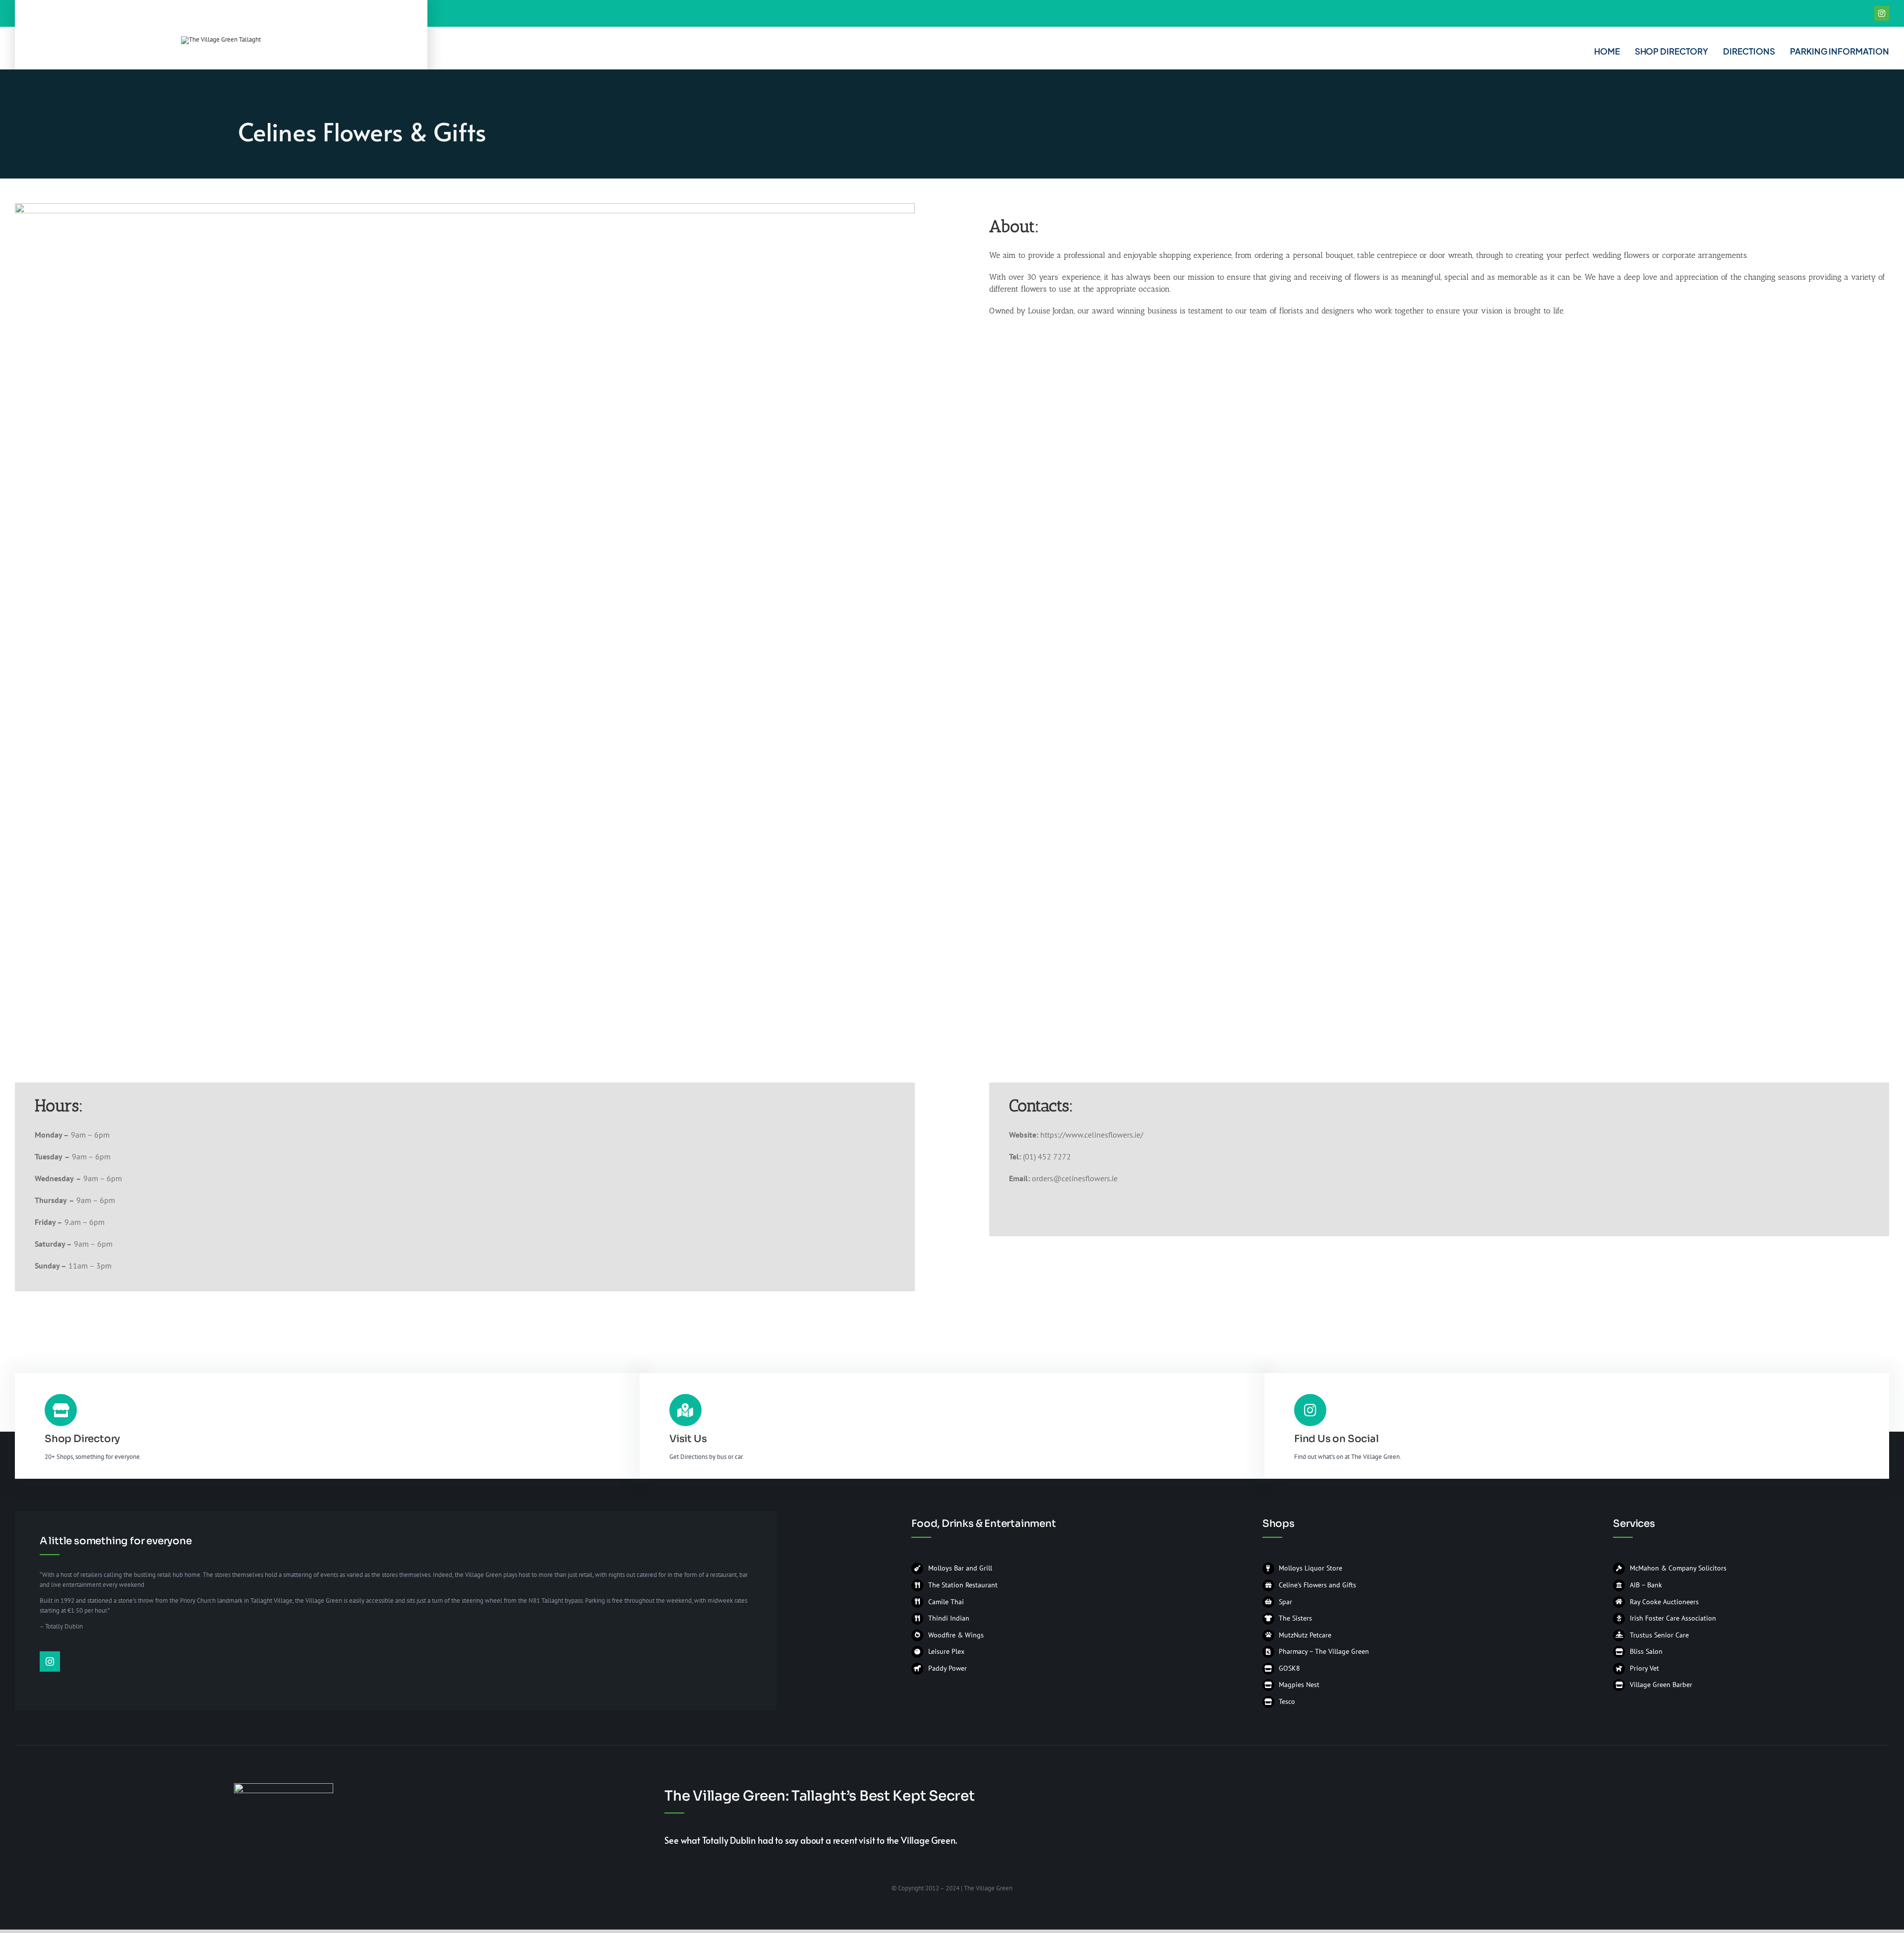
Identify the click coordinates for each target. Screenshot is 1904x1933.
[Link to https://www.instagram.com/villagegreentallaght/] (1310, 1410)
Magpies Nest (1299, 1685)
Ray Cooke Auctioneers (1664, 1602)
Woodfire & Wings (956, 1635)
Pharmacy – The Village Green (1324, 1651)
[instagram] (1882, 13)
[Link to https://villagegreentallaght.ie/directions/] (685, 1410)
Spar (1285, 1602)
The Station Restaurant (963, 1585)
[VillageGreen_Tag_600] (221, 39)
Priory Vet (1644, 1668)
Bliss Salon (1646, 1651)
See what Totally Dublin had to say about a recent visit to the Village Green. (810, 1840)
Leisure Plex (946, 1651)
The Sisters (1295, 1618)
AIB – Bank (1646, 1585)
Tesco (1287, 1701)
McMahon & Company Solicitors (1678, 1568)
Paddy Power (948, 1668)
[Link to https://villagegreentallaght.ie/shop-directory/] (61, 1410)
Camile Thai (946, 1602)
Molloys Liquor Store (1310, 1568)
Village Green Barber (1661, 1685)
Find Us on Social (1337, 1439)
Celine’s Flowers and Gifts (1317, 1585)
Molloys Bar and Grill (960, 1568)
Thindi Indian (950, 1618)
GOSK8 (1289, 1668)
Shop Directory (82, 1439)
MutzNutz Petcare (1305, 1635)
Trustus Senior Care (1659, 1635)
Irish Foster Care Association (1673, 1618)
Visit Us (688, 1439)
